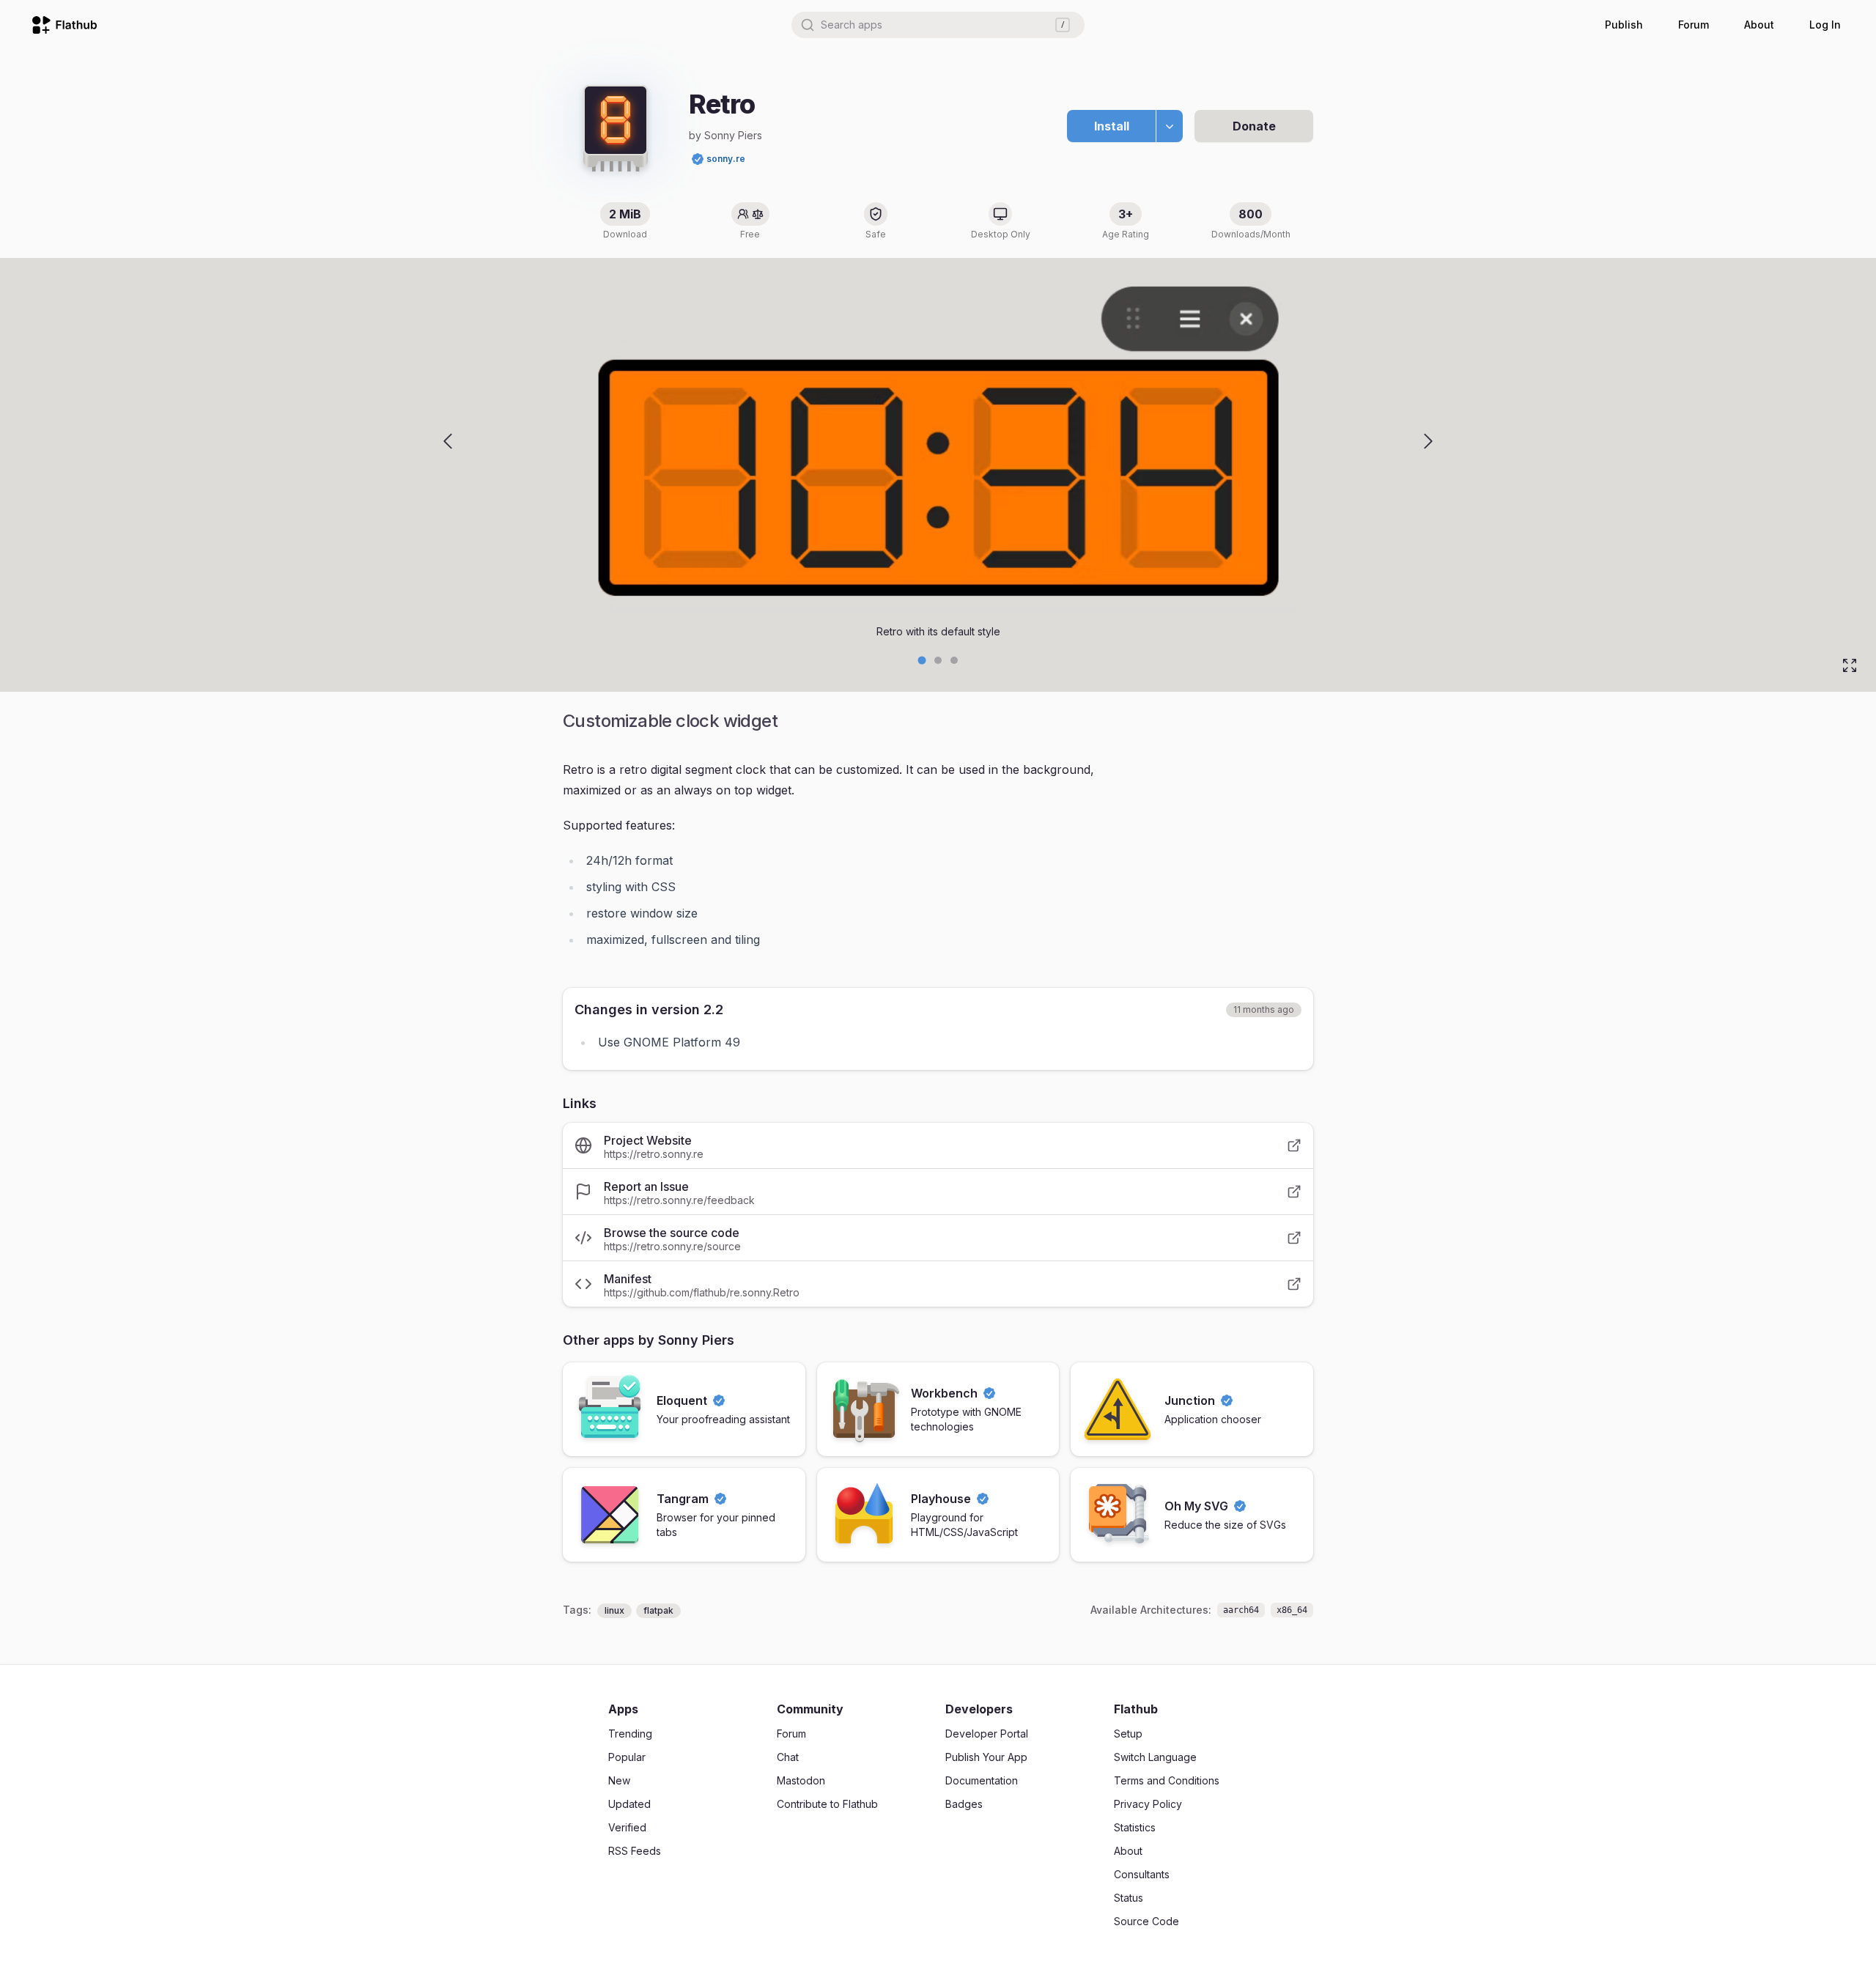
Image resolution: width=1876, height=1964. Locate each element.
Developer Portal (987, 1734)
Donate (1254, 126)
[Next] (1428, 441)
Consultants (1142, 1874)
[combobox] (938, 25)
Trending (630, 1734)
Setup (1128, 1734)
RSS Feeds (635, 1851)
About (1759, 25)
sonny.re (726, 159)
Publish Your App (986, 1757)
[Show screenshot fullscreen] (1850, 665)
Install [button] (1112, 126)
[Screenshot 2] (954, 660)
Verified (627, 1827)
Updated (629, 1804)
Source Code (1146, 1921)
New (619, 1780)
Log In (1825, 25)
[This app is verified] (698, 159)
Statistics (1135, 1827)
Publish (1624, 25)
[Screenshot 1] (938, 660)
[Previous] (448, 441)
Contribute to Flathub (827, 1804)
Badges (964, 1804)
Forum (1694, 25)
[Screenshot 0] (922, 661)
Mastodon (801, 1780)
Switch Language (1155, 1757)
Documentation (982, 1780)
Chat (788, 1757)
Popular (627, 1757)
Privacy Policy (1148, 1804)
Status (1129, 1898)
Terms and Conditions (1167, 1780)
